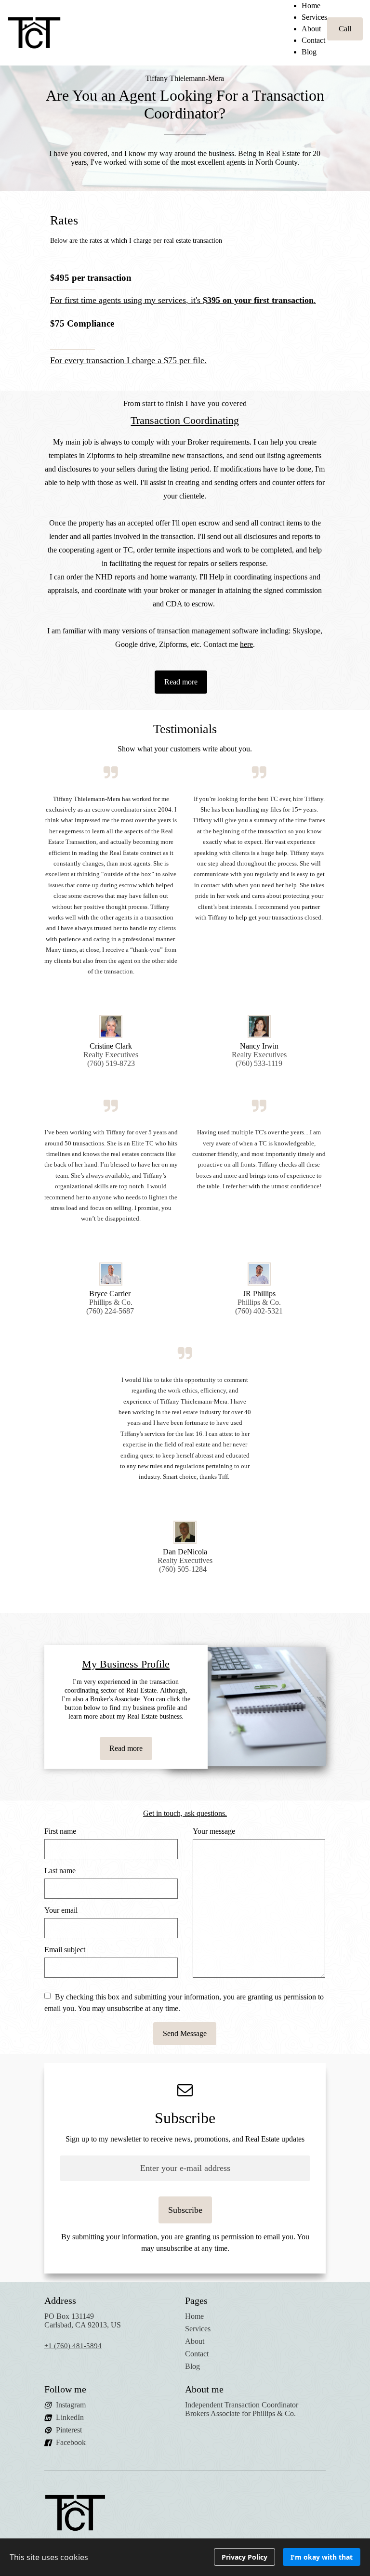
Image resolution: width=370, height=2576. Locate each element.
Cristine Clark (111, 1046)
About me (204, 2389)
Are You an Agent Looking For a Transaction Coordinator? (185, 104)
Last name (60, 1871)
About (311, 29)
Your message (214, 1831)
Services (314, 17)
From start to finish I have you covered (185, 403)
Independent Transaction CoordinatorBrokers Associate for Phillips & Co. (242, 2409)
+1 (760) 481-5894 (73, 2346)
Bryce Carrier (111, 1294)
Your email (61, 1910)
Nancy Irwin (259, 1046)
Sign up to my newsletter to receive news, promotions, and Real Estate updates (185, 2139)
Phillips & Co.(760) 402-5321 (259, 1307)
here (246, 644)
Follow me (65, 2389)
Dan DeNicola (185, 1552)
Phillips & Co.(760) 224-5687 (111, 1307)
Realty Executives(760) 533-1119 (259, 1059)
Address (60, 2300)
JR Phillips (259, 1294)
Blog (309, 52)
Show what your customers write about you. (185, 749)
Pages (196, 2300)
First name (60, 1831)
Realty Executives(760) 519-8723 (111, 1059)
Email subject (65, 1950)
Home (311, 6)
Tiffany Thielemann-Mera (185, 78)
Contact (313, 40)
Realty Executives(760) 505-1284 (185, 1565)
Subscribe (185, 2118)
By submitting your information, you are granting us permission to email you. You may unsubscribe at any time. (185, 2242)
